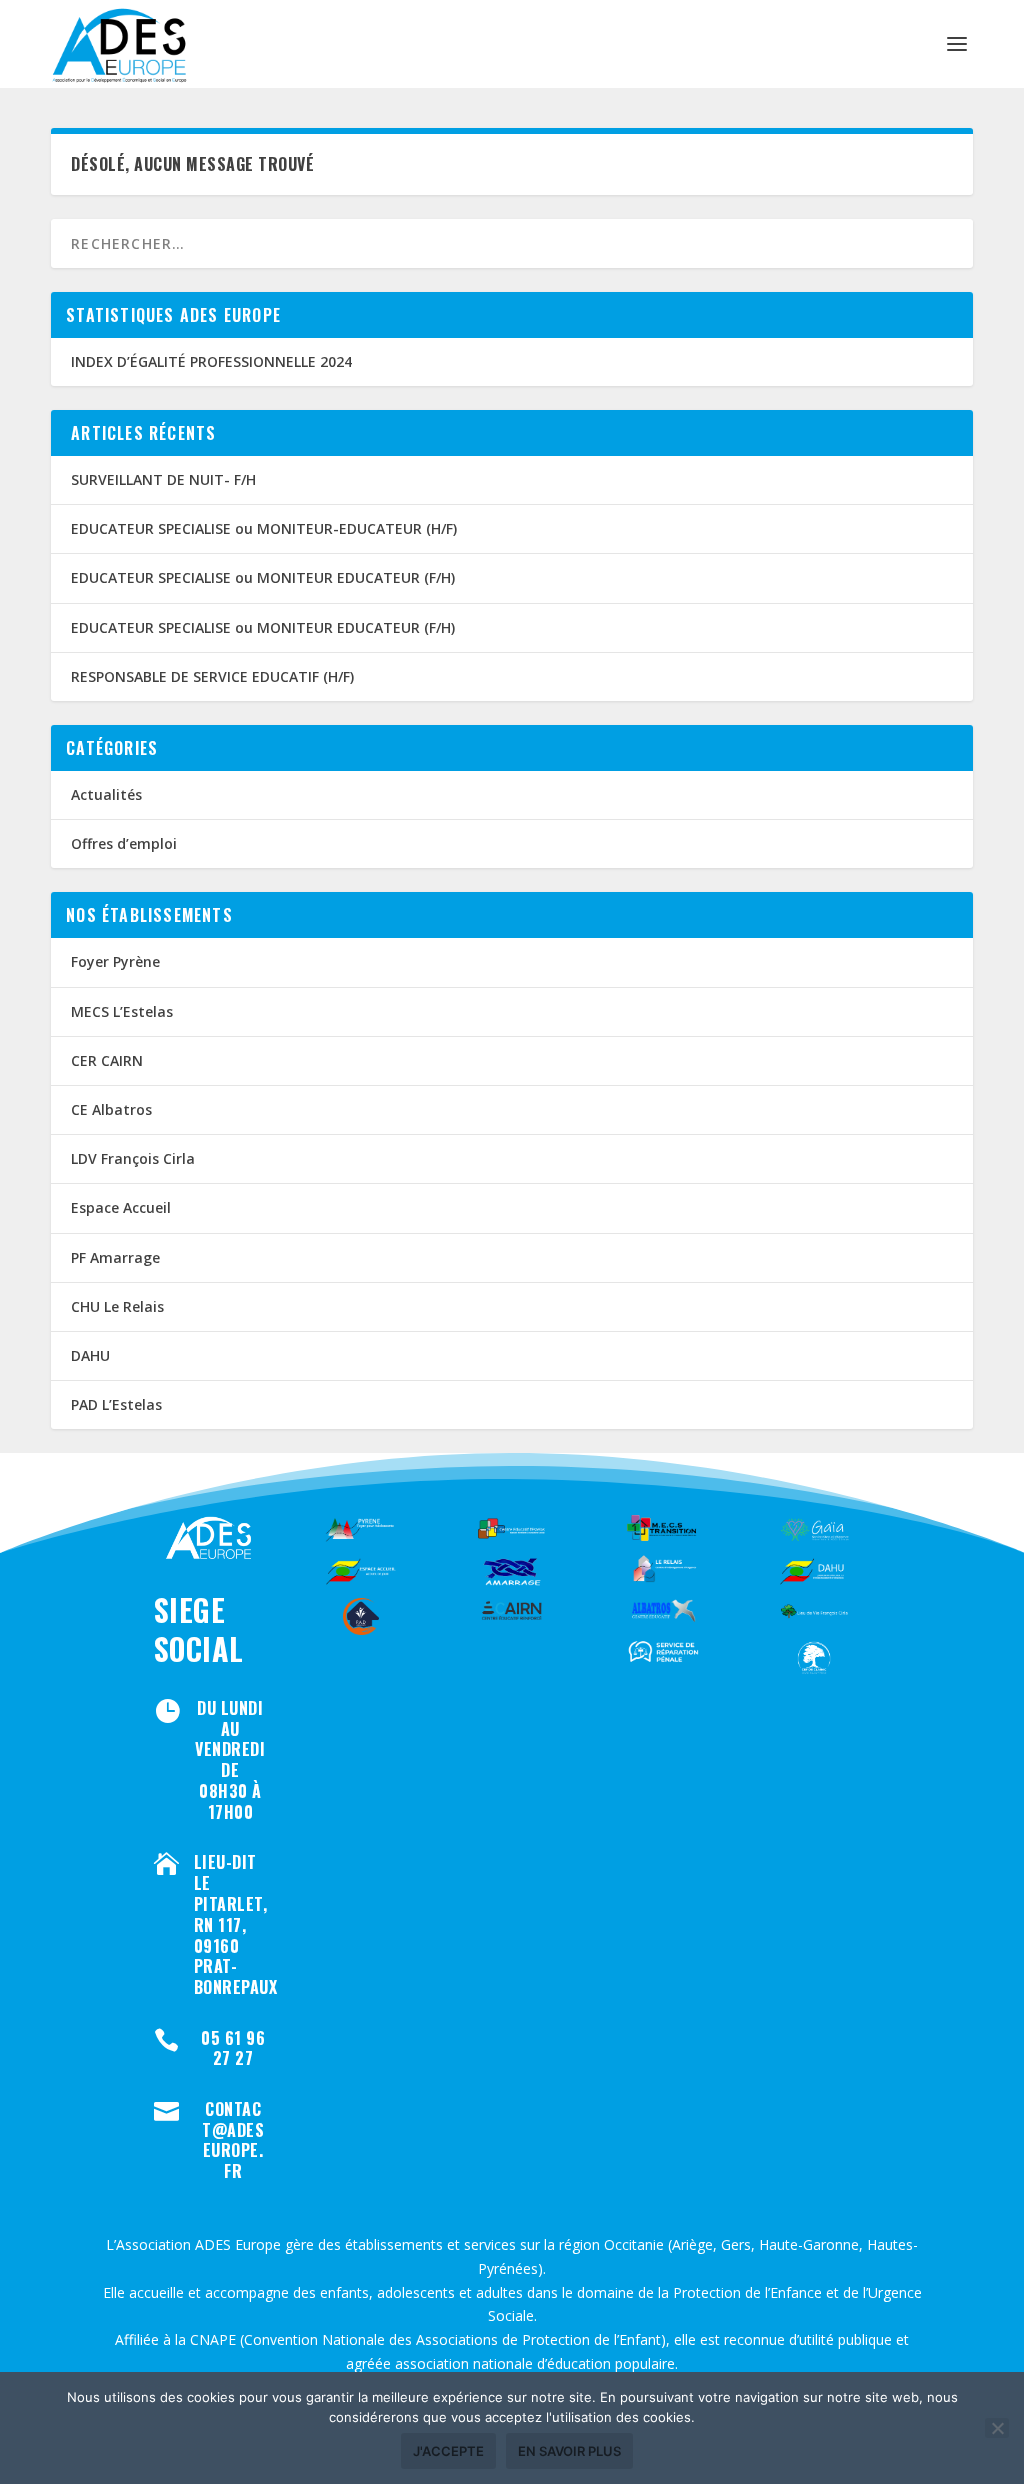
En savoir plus (569, 2451)
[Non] (997, 2428)
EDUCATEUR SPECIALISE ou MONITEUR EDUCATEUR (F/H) (263, 577)
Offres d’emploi (124, 843)
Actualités (106, 794)
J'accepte (448, 2451)
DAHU (90, 1355)
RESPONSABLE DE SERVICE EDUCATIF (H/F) (212, 676)
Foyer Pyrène (115, 961)
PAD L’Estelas (116, 1404)
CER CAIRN (107, 1060)
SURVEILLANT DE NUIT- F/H (163, 479)
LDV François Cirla (133, 1158)
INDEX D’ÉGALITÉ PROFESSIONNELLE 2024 (211, 361)
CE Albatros (111, 1109)
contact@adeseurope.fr (233, 2140)
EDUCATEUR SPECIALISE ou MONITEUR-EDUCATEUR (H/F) (264, 528)
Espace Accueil (121, 1207)
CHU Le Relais (117, 1306)
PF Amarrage (115, 1257)
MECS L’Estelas (122, 1011)
